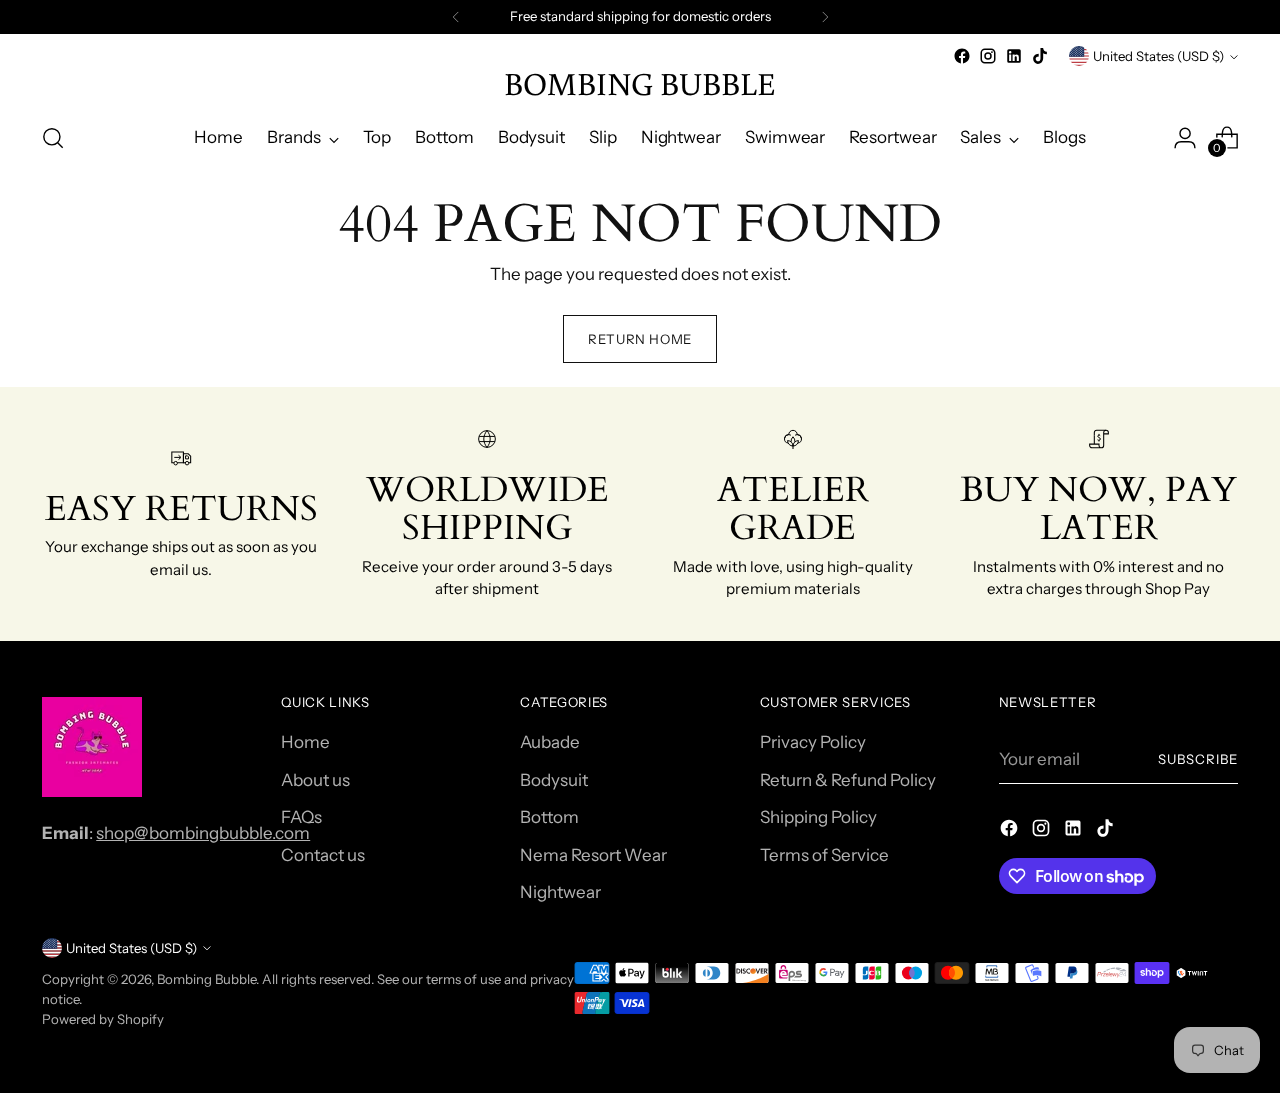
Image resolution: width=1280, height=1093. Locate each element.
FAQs (301, 817)
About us (315, 780)
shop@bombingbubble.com (203, 833)
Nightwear (560, 892)
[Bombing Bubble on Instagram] (988, 56)
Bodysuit (554, 780)
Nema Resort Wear (593, 855)
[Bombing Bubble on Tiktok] (1040, 56)
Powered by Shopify (103, 1019)
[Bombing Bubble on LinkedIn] (1014, 56)
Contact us (323, 855)
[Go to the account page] (1185, 138)
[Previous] (456, 17)
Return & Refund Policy (848, 780)
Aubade (550, 742)
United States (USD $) (1158, 56)
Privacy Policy (813, 742)
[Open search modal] (53, 138)
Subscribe (1198, 759)
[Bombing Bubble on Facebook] (962, 56)
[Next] (825, 17)
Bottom (549, 817)
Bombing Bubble (206, 979)
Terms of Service (824, 855)
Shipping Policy (818, 817)
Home (305, 742)
